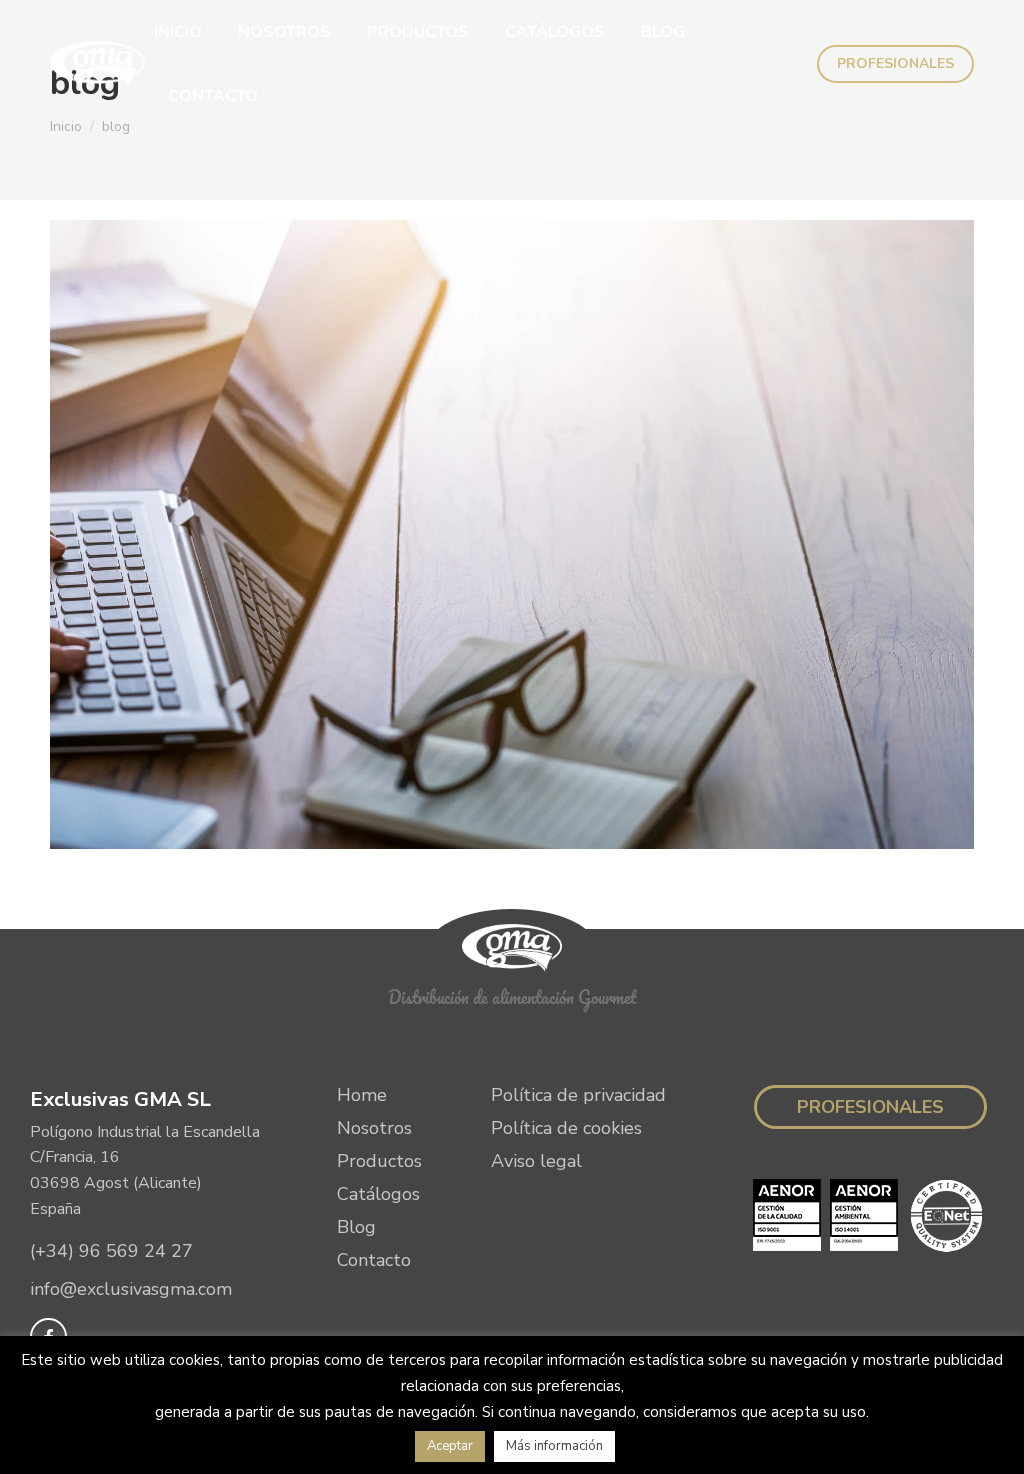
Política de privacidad (578, 1095)
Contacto (374, 1260)
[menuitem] (178, 32)
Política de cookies (566, 1128)
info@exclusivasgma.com (131, 1289)
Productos (379, 1161)
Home (362, 1095)
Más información (554, 1446)
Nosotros (374, 1128)
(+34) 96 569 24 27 (111, 1251)
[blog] (512, 534)
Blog (356, 1227)
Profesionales (870, 1107)
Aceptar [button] (450, 1446)
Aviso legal (536, 1161)
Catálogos (378, 1194)
